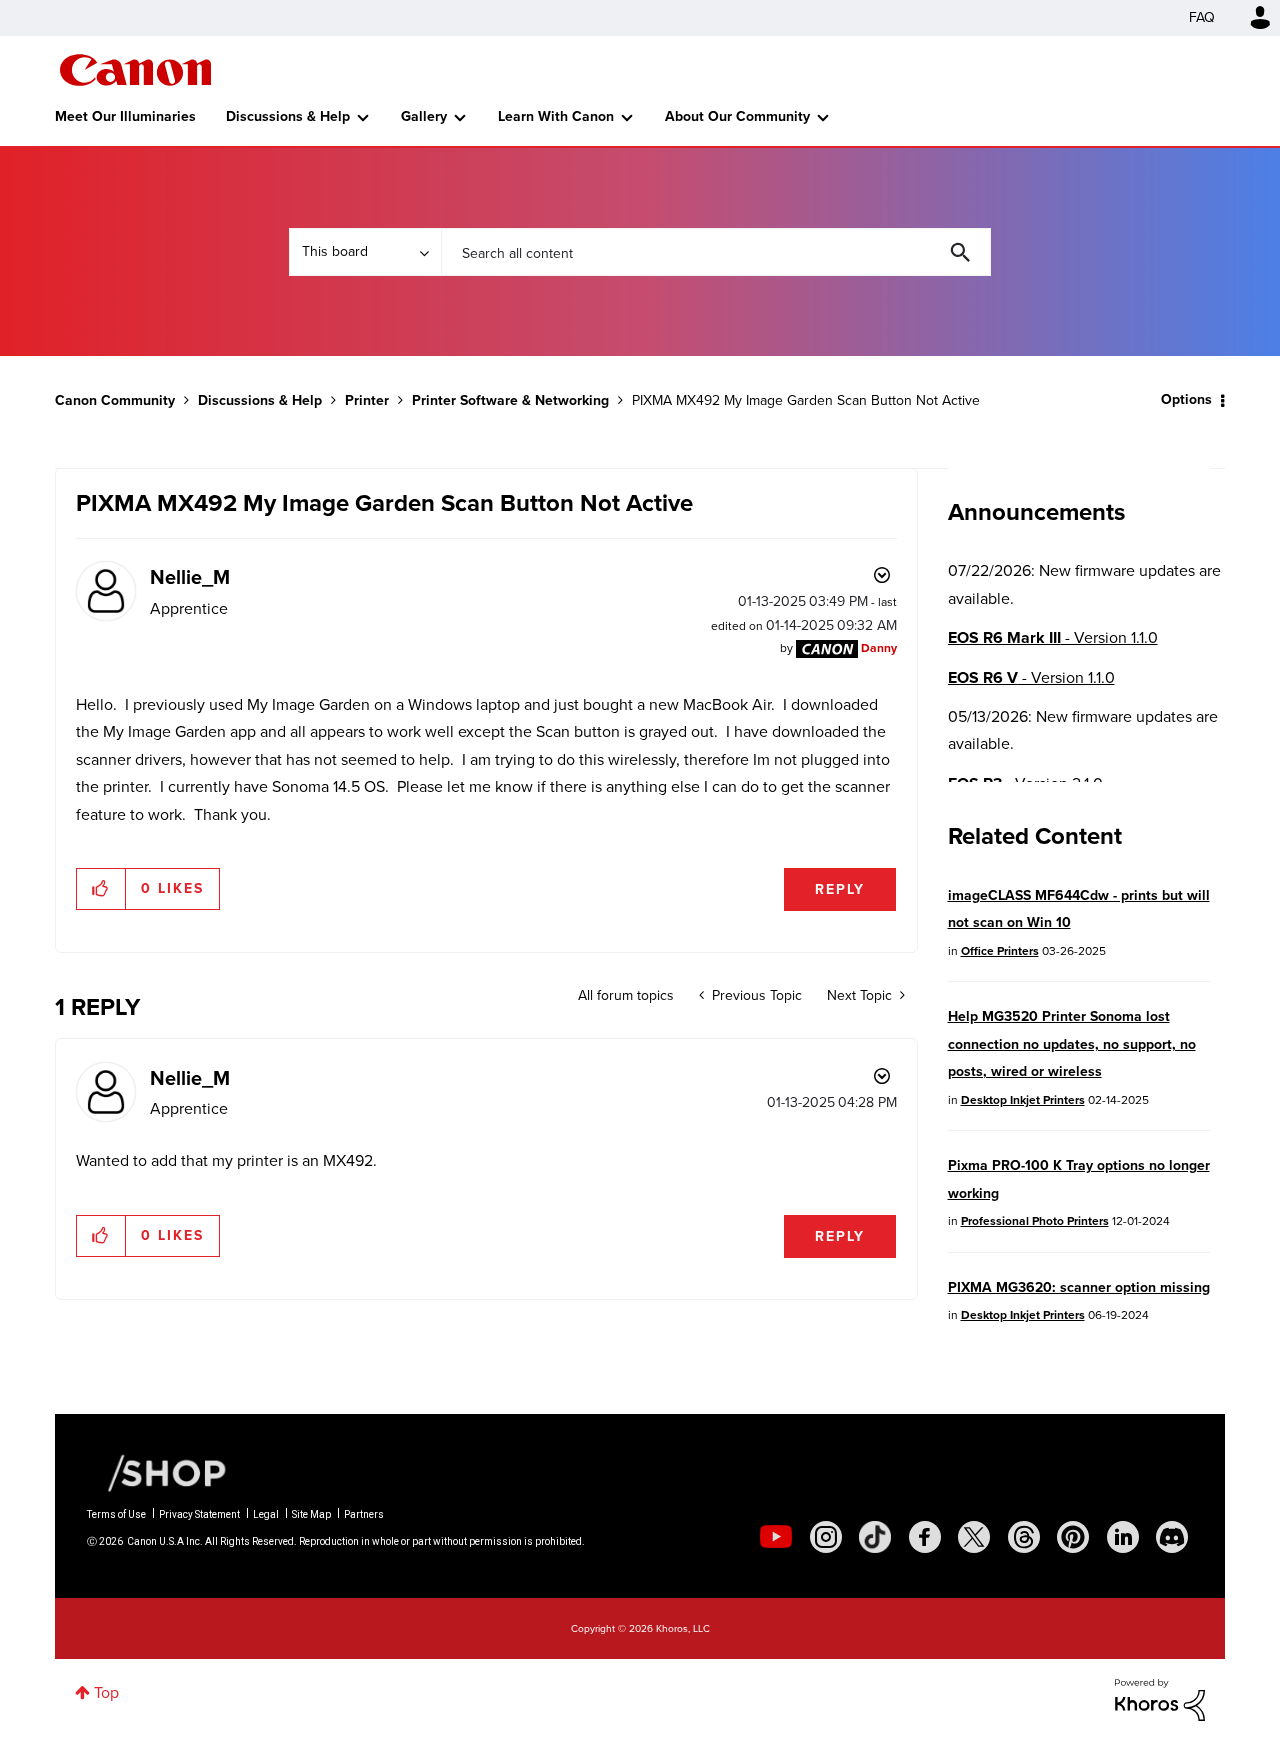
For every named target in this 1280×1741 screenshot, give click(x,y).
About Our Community (737, 116)
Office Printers (1000, 951)
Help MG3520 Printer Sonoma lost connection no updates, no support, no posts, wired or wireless (1072, 1044)
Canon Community (135, 70)
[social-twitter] (974, 1537)
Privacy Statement (199, 1514)
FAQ (1202, 17)
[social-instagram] (826, 1537)
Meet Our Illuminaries (125, 116)
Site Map (311, 1514)
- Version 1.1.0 (1053, 637)
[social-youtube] (776, 1537)
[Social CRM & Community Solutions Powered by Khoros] (1160, 1698)
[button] (101, 889)
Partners (364, 1514)
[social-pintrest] (1073, 1537)
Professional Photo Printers (1035, 1221)
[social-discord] (1172, 1537)
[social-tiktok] (875, 1537)
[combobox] (716, 252)
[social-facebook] (925, 1537)
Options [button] (1186, 399)
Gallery (424, 116)
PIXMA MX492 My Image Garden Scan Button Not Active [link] (806, 400)
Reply (840, 889)
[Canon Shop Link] (157, 1472)
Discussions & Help (288, 116)
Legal (266, 1514)
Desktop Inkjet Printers (1023, 1100)
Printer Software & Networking (510, 400)
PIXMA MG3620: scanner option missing (1079, 1287)
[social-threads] (1024, 1537)
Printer (367, 400)
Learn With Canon (556, 116)
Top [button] (106, 1692)
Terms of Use (116, 1514)
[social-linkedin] (1123, 1537)
